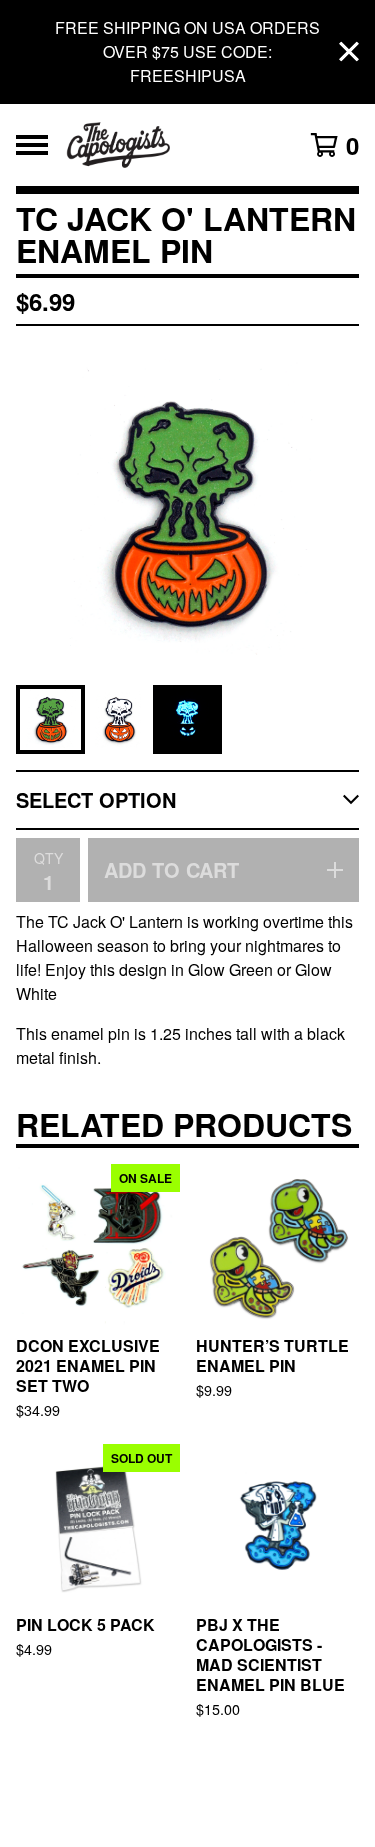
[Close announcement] (349, 52)
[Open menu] (32, 145)
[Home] (167, 145)
